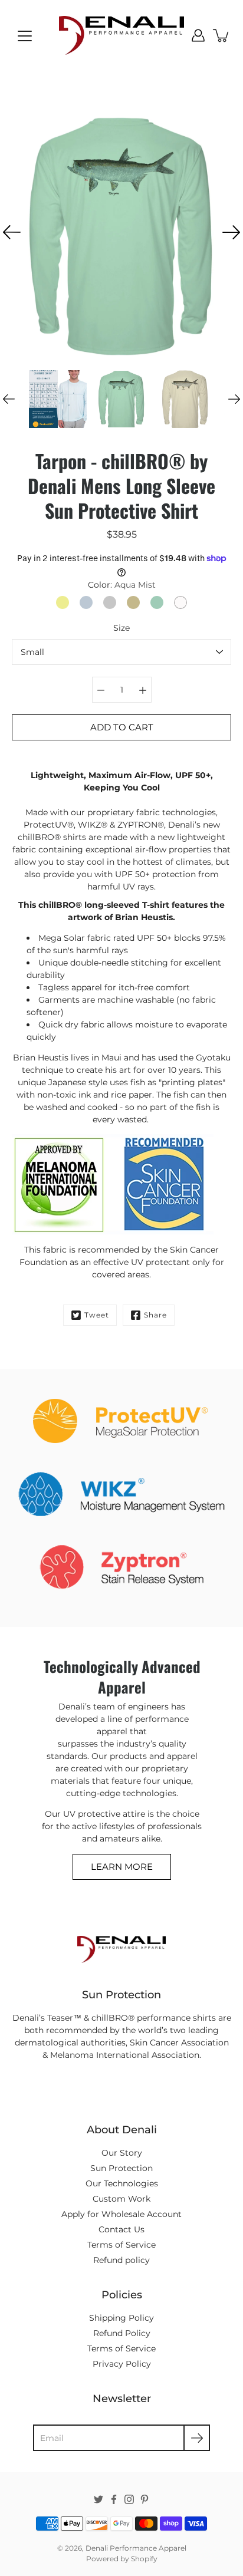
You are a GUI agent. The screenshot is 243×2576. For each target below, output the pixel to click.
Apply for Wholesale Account (121, 2214)
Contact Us (121, 2229)
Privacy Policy (122, 2364)
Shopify (144, 2559)
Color (122, 585)
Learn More (122, 1867)
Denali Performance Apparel (136, 2548)
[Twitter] (98, 2499)
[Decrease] (101, 690)
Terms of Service (121, 2245)
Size (121, 628)
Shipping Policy (121, 2318)
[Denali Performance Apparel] (121, 35)
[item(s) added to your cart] (222, 35)
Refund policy (121, 2260)
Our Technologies (122, 2183)
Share (155, 1315)
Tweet (97, 1315)
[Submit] (197, 2438)
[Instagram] (129, 2499)
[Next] (231, 232)
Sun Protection (121, 2168)
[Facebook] (114, 2499)
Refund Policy (122, 2333)
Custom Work (121, 2199)
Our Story (122, 2153)
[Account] (198, 35)
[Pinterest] (145, 2499)
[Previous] (12, 232)
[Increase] (143, 690)
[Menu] (25, 36)
